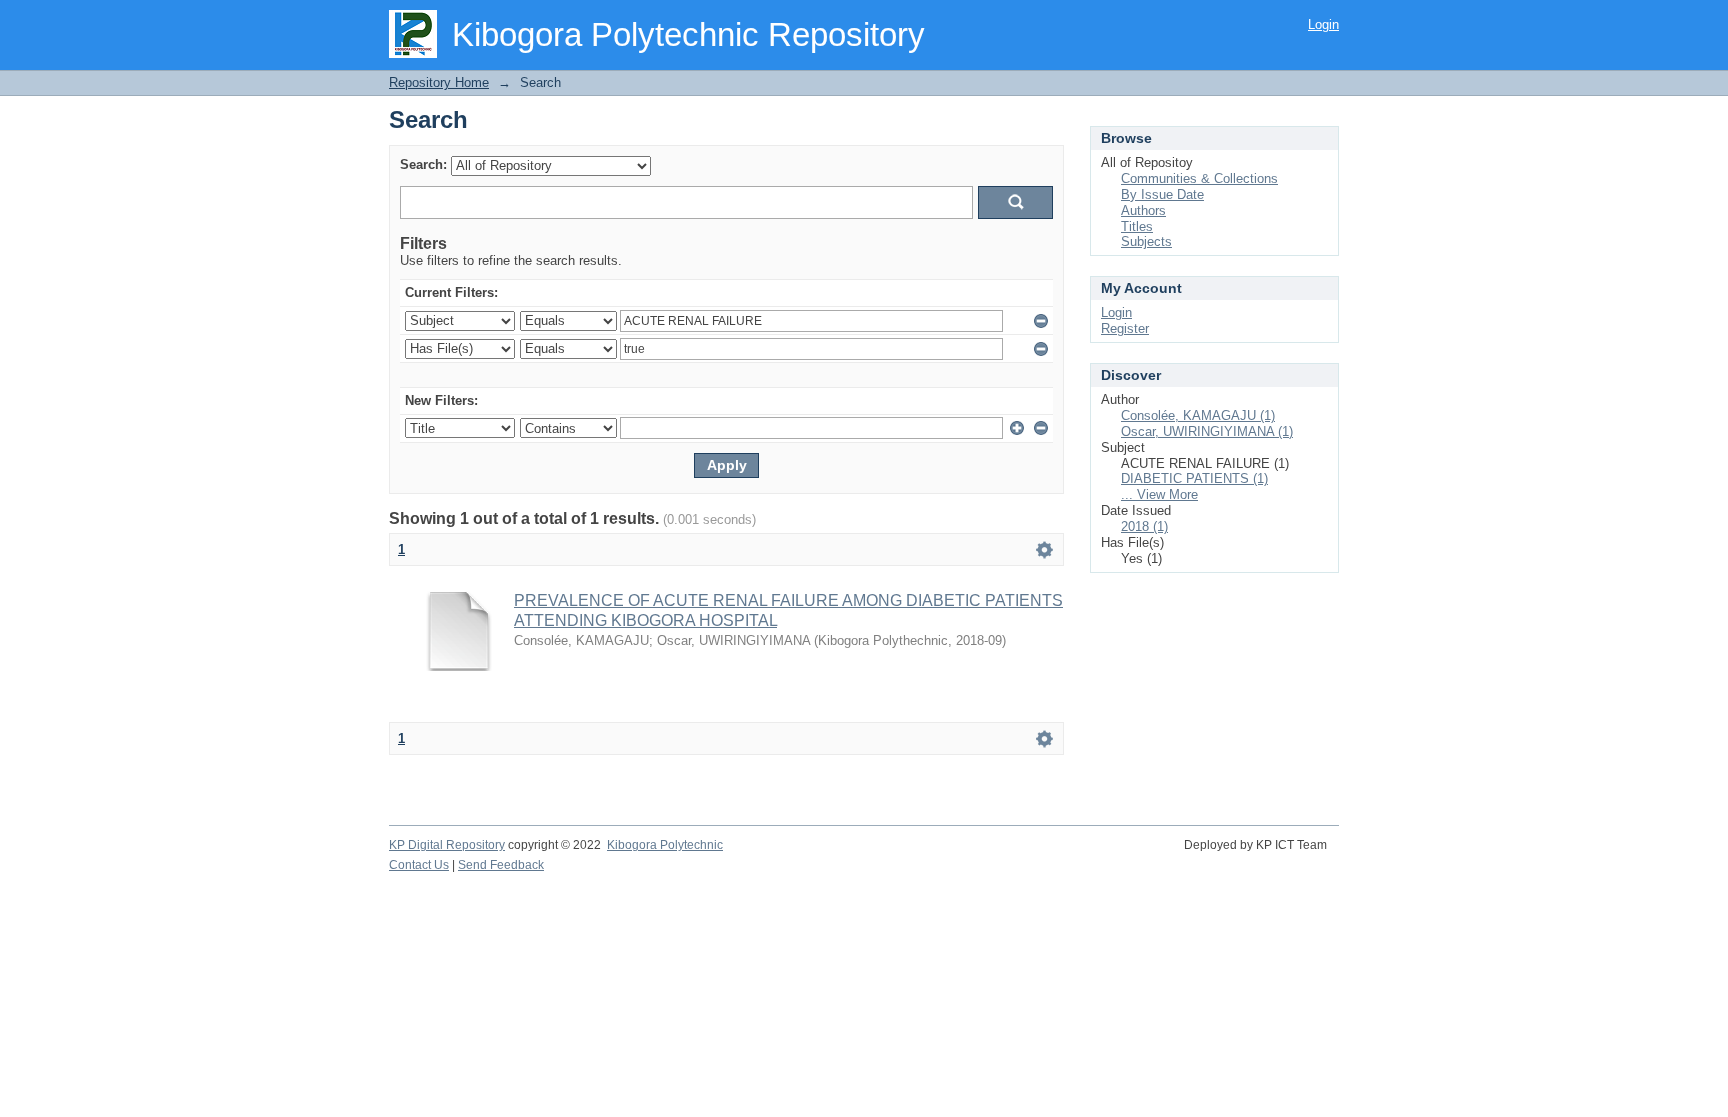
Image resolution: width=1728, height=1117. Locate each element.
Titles (1137, 226)
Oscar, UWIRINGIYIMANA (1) (1207, 431)
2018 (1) (1144, 526)
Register (1125, 328)
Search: (423, 164)
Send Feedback (501, 865)
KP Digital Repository (447, 845)
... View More (1159, 494)
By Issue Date (1162, 194)
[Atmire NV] (1337, 856)
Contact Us (419, 865)
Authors (1143, 210)
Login (1323, 24)
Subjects (1146, 241)
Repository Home (439, 82)
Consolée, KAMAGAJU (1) (1198, 415)
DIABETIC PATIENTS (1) (1194, 478)
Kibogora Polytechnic (665, 845)
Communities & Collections (1199, 178)
